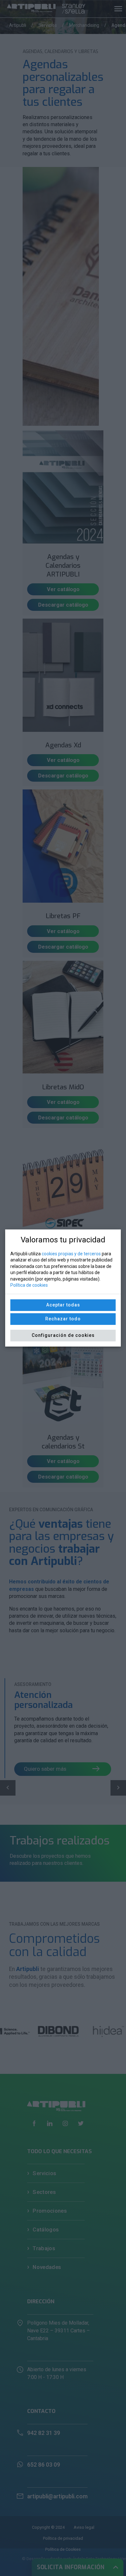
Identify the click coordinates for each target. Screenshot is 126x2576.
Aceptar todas (63, 1305)
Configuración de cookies (63, 1335)
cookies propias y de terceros (71, 1254)
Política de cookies (29, 1285)
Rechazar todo (63, 1319)
